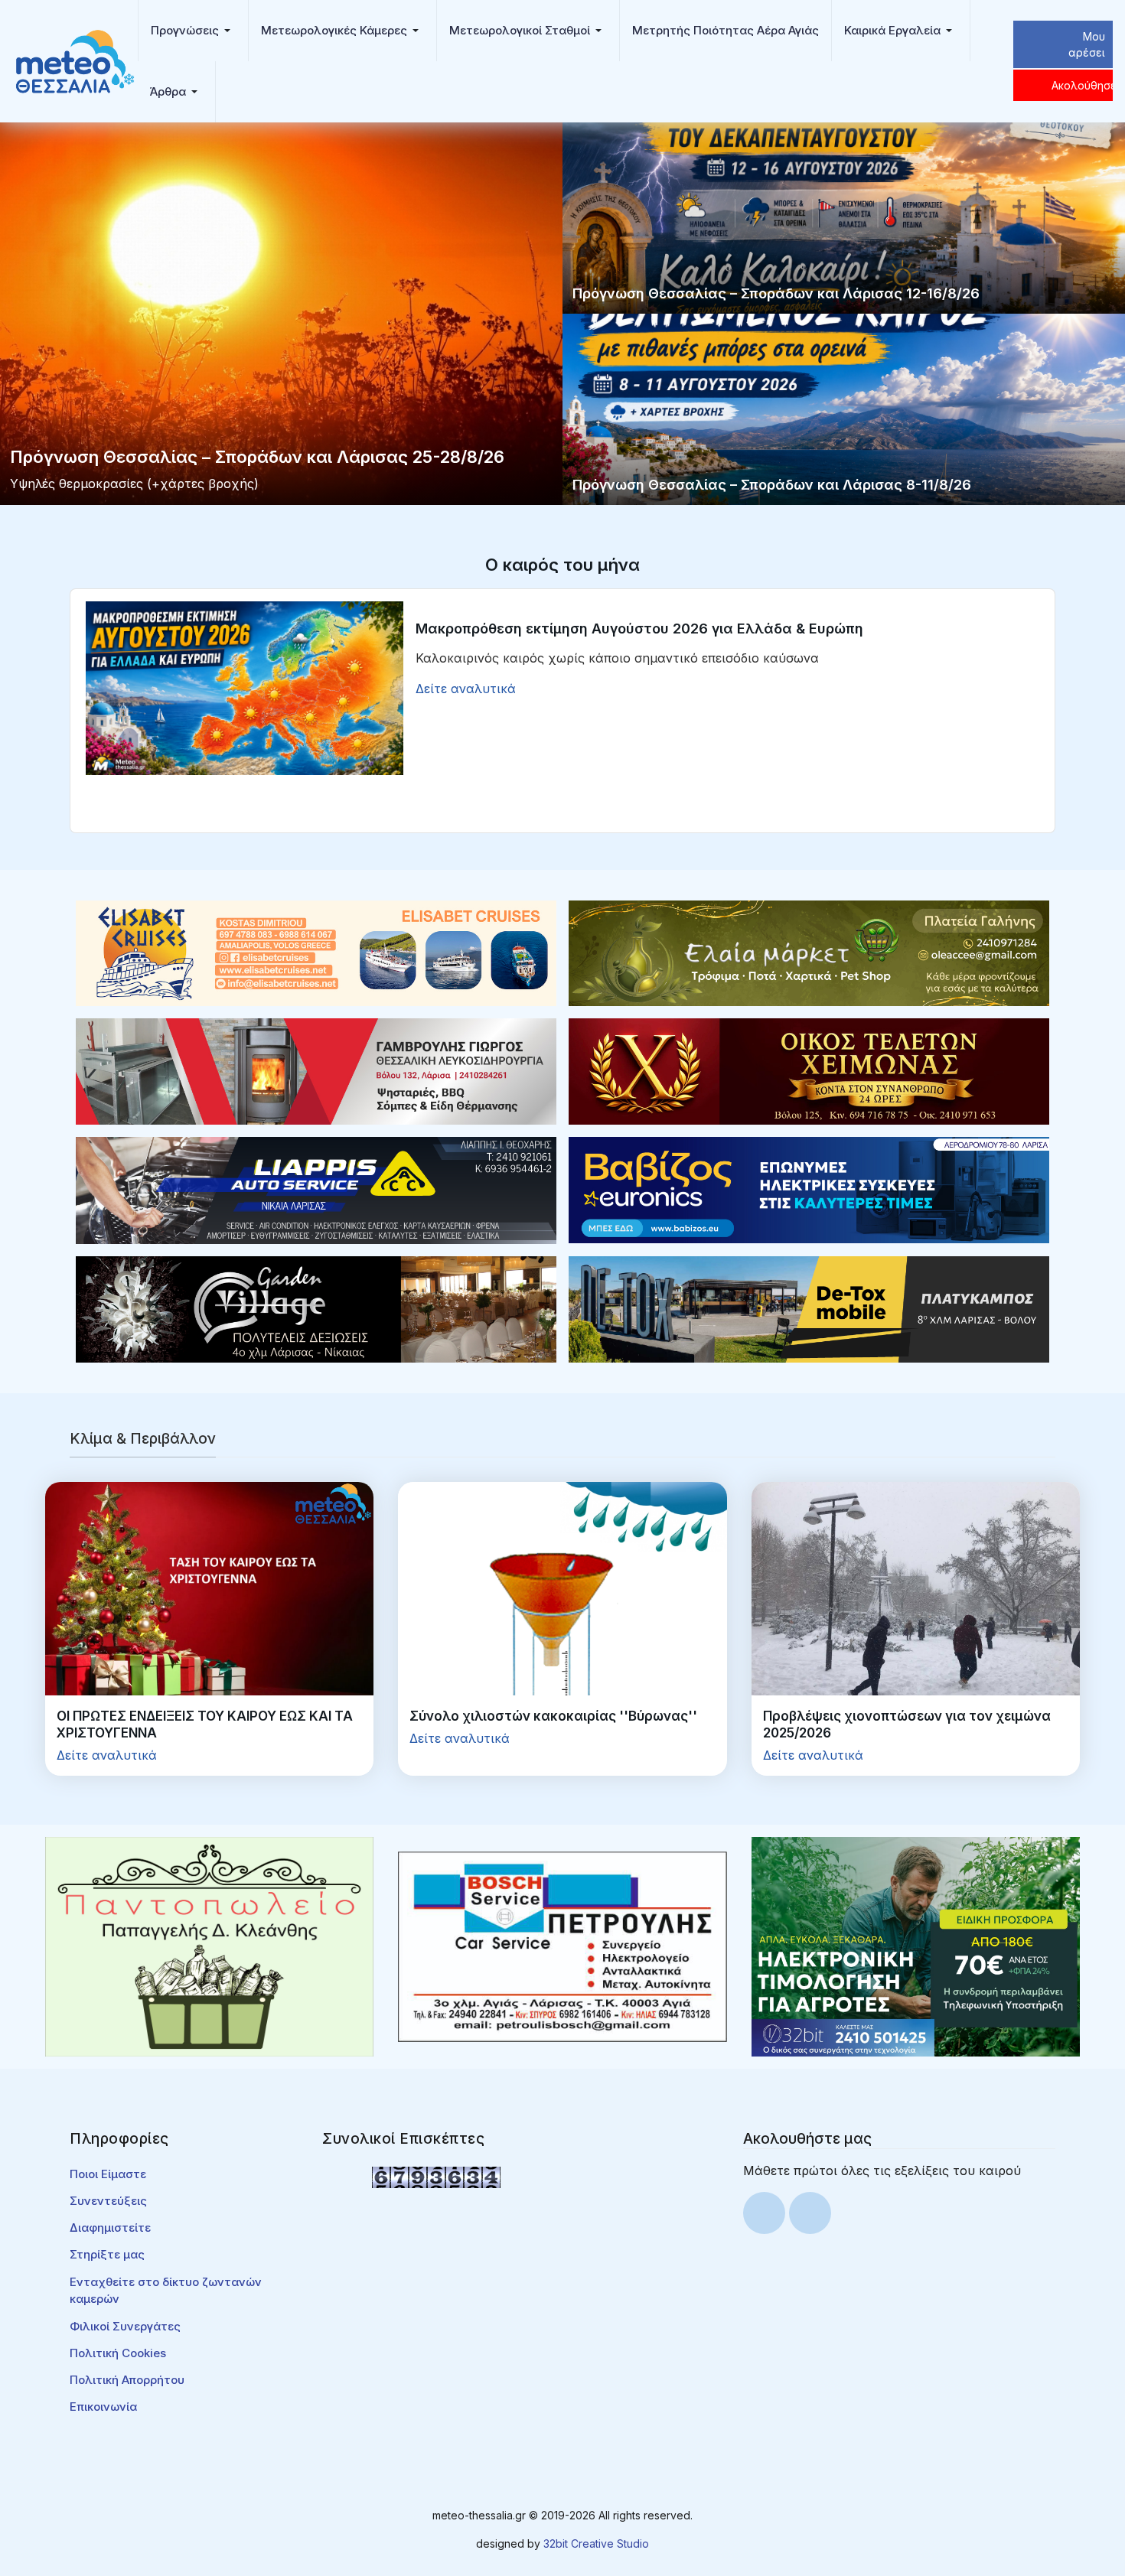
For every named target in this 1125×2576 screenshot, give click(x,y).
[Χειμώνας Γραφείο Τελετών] (809, 1070)
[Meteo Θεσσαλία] (75, 60)
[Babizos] (809, 1189)
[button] (193, 31)
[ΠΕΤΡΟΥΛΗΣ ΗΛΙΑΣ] (562, 1946)
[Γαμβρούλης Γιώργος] (316, 1070)
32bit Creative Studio (596, 2543)
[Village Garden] (316, 1308)
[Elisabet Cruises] (316, 952)
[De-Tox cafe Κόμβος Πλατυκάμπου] (809, 1308)
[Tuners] (916, 1946)
